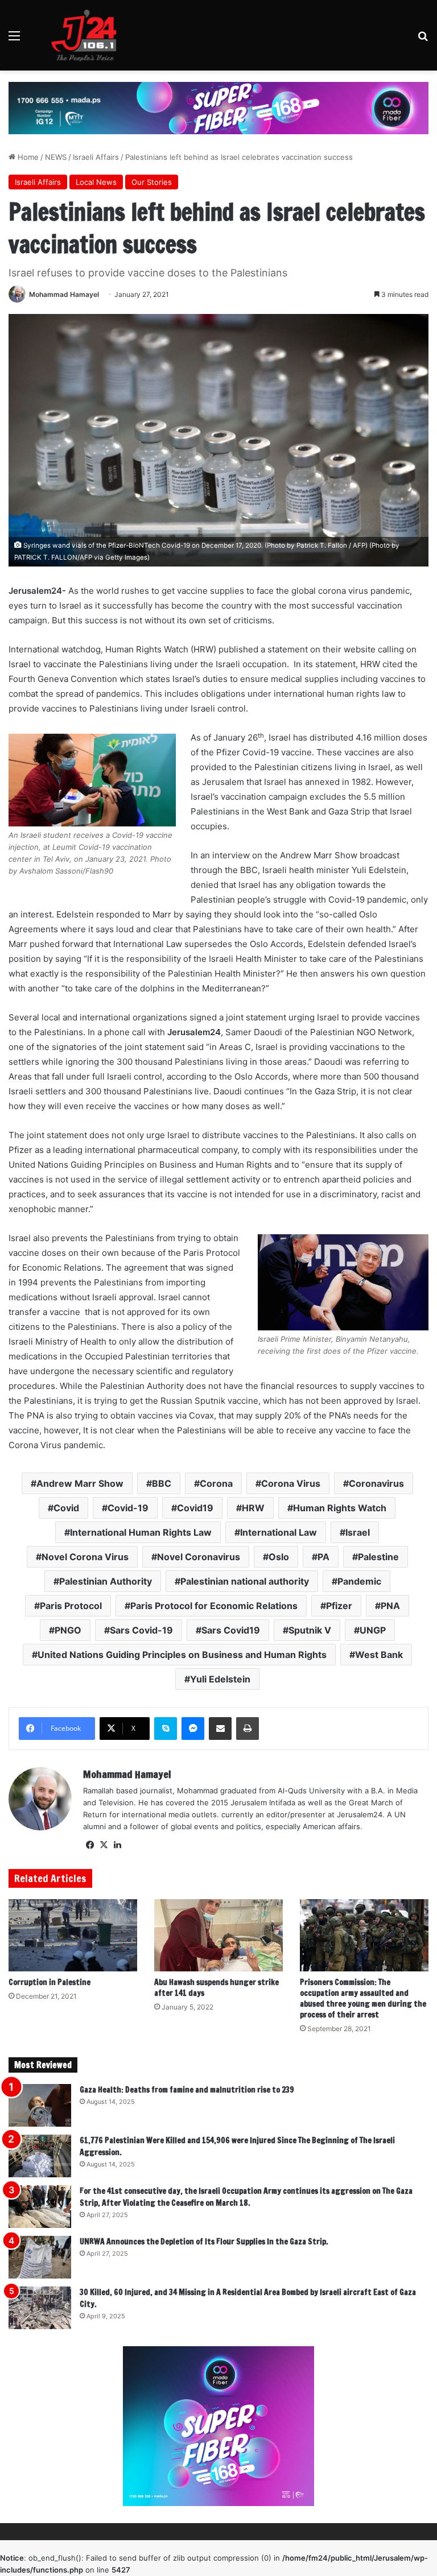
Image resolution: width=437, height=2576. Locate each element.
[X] (104, 1845)
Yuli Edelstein (220, 1679)
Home (27, 157)
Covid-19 (128, 1508)
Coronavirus (376, 1483)
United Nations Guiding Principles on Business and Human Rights (182, 1655)
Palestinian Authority (106, 1581)
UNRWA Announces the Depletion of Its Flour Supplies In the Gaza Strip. (204, 2242)
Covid (66, 1508)
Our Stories (152, 182)
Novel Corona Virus (85, 1557)
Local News (96, 182)
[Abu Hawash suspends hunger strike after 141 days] (218, 1935)
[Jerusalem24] (88, 35)
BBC (162, 1483)
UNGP (373, 1630)
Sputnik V (310, 1630)
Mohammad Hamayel (64, 294)
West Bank (379, 1655)
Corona (216, 1483)
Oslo (279, 1557)
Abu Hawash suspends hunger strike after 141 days (217, 1988)
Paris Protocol (71, 1606)
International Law (279, 1532)
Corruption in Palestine (50, 1982)
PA (323, 1557)
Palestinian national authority (245, 1581)
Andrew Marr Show (80, 1483)
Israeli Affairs (96, 157)
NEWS (56, 157)
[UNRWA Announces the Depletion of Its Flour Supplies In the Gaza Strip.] (40, 2257)
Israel (358, 1532)
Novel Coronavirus (199, 1557)
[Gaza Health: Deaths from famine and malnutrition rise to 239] (40, 2105)
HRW (253, 1508)
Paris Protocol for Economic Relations (214, 1606)
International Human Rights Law (141, 1532)
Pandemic (359, 1581)
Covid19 (195, 1508)
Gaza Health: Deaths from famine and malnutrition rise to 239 (187, 2090)
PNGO (68, 1630)
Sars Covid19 (231, 1630)
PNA (390, 1606)
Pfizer (339, 1606)
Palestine (378, 1557)
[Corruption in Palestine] (73, 1935)
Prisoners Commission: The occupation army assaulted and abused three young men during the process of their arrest (363, 1998)
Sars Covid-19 (141, 1630)
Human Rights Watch (340, 1508)
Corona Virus (291, 1483)
